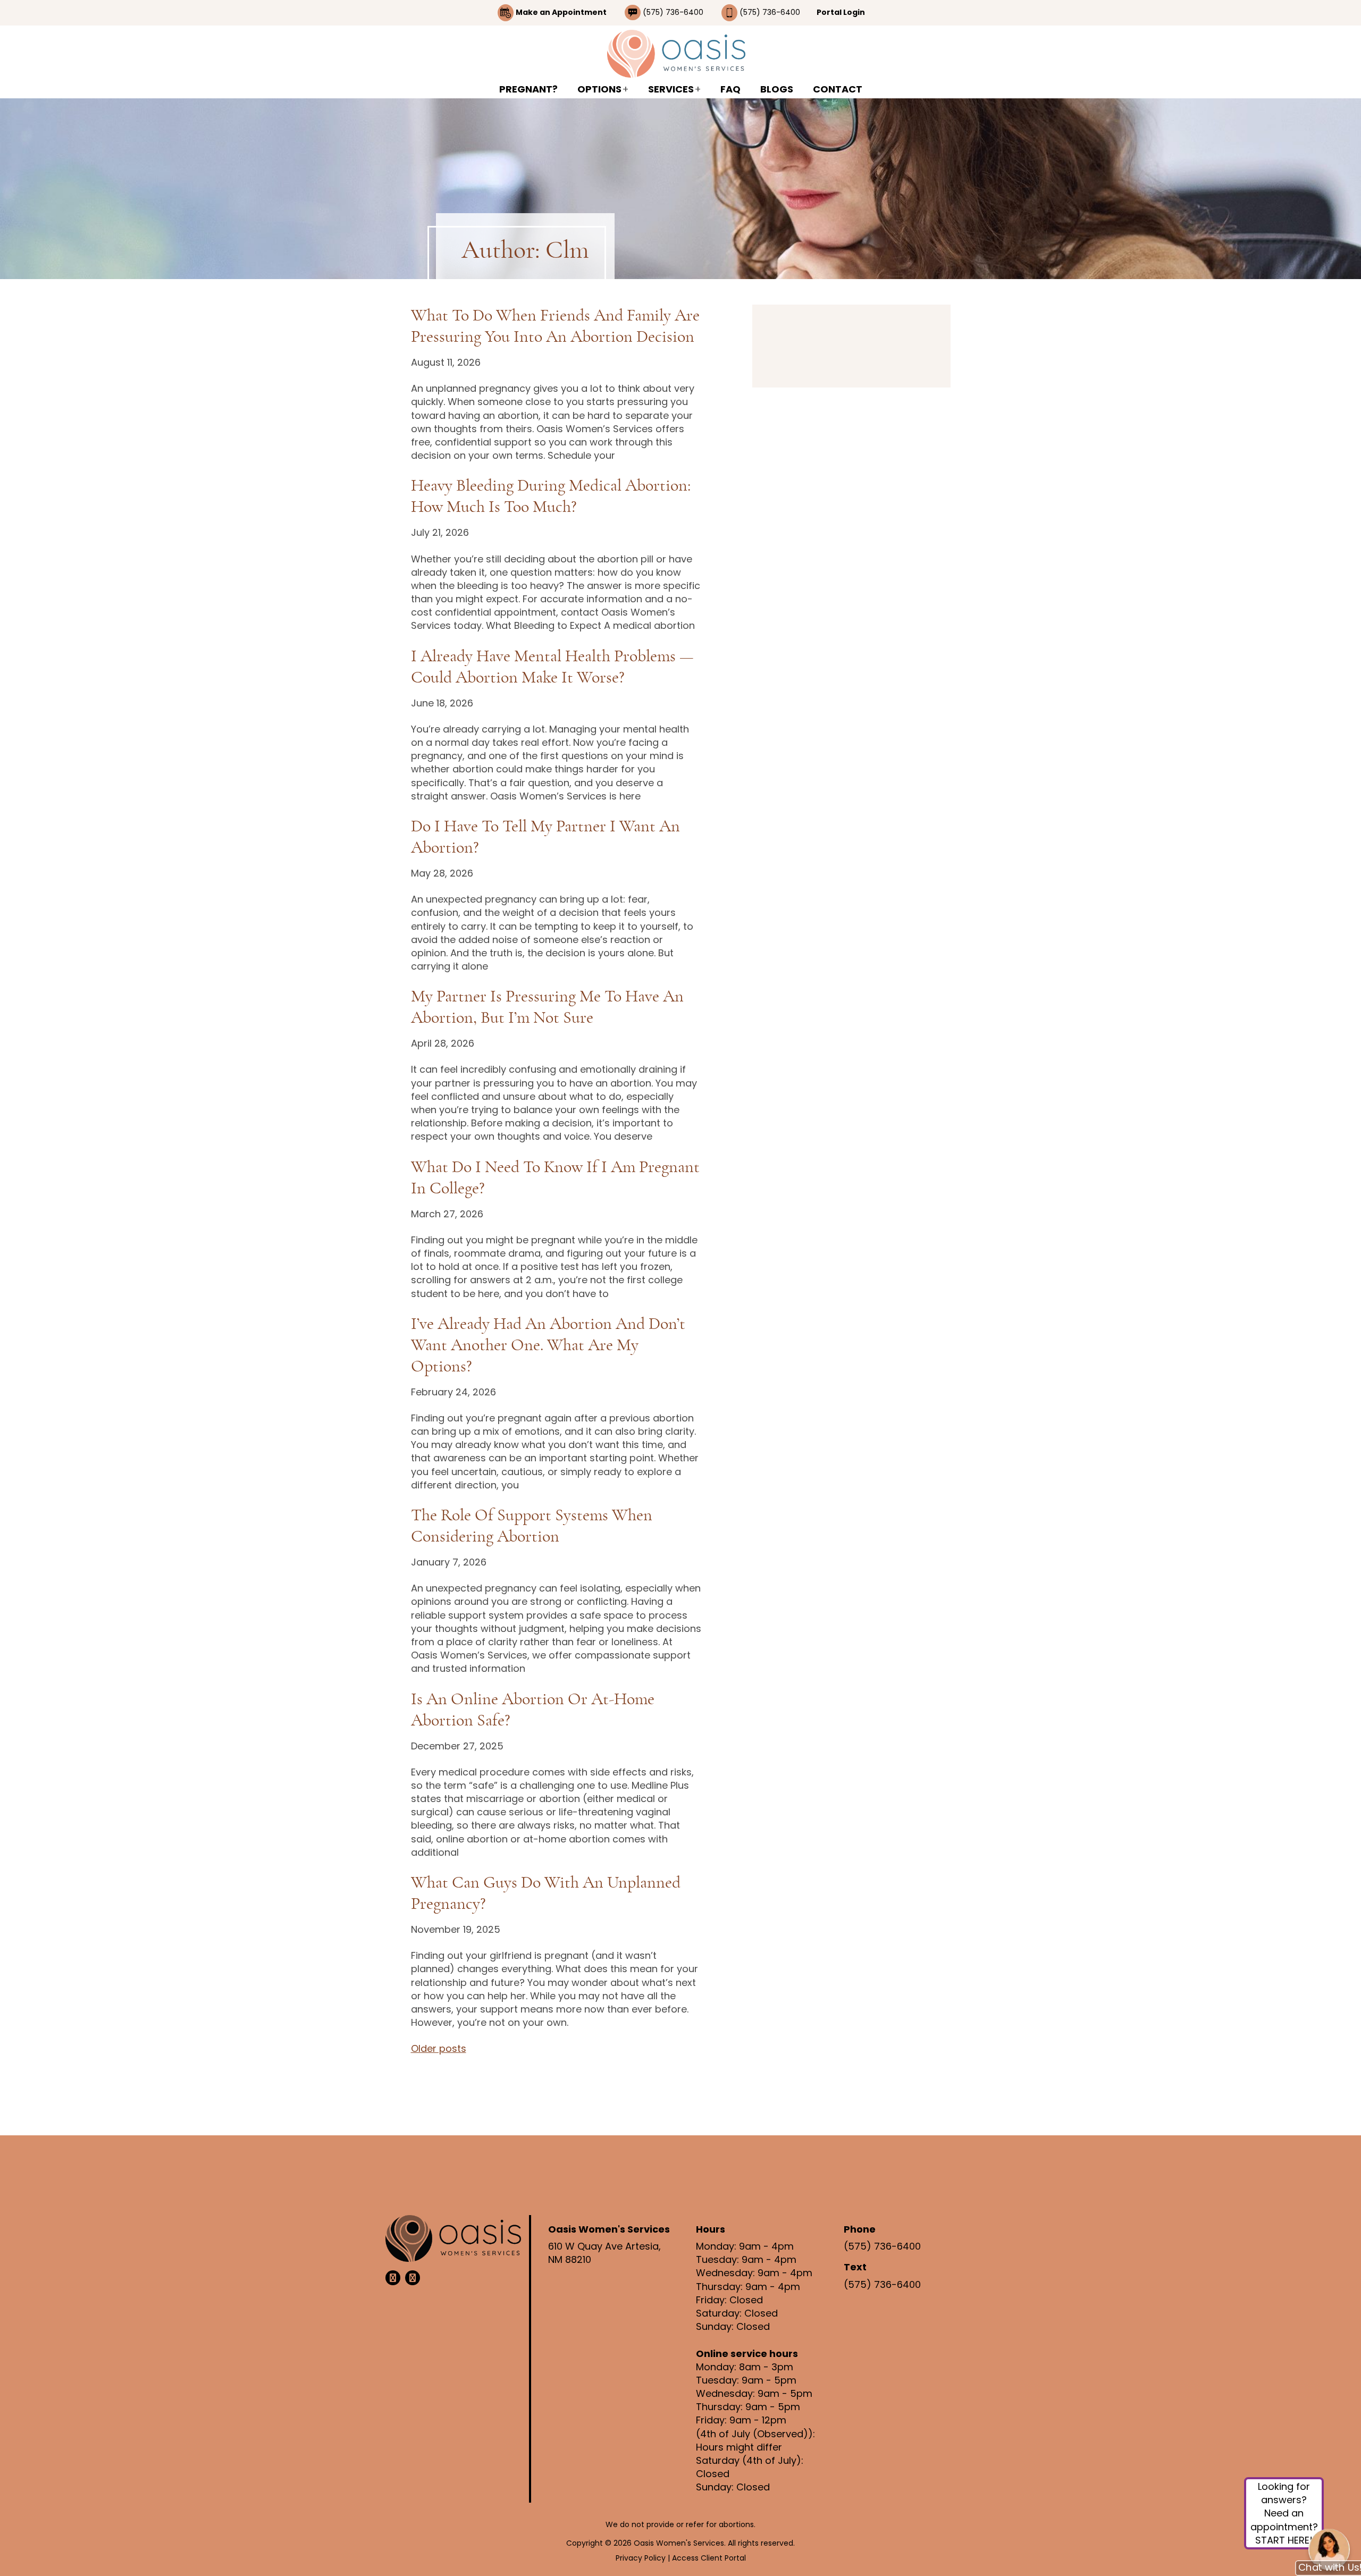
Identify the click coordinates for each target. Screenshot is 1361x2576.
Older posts (439, 2048)
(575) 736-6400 (674, 12)
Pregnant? (528, 89)
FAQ (730, 89)
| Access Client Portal (707, 2558)
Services (671, 89)
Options (599, 89)
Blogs (777, 89)
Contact (838, 89)
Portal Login (841, 12)
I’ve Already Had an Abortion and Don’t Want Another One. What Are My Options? (548, 1345)
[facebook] (393, 2278)
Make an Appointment (561, 12)
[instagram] (413, 2278)
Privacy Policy (642, 2558)
